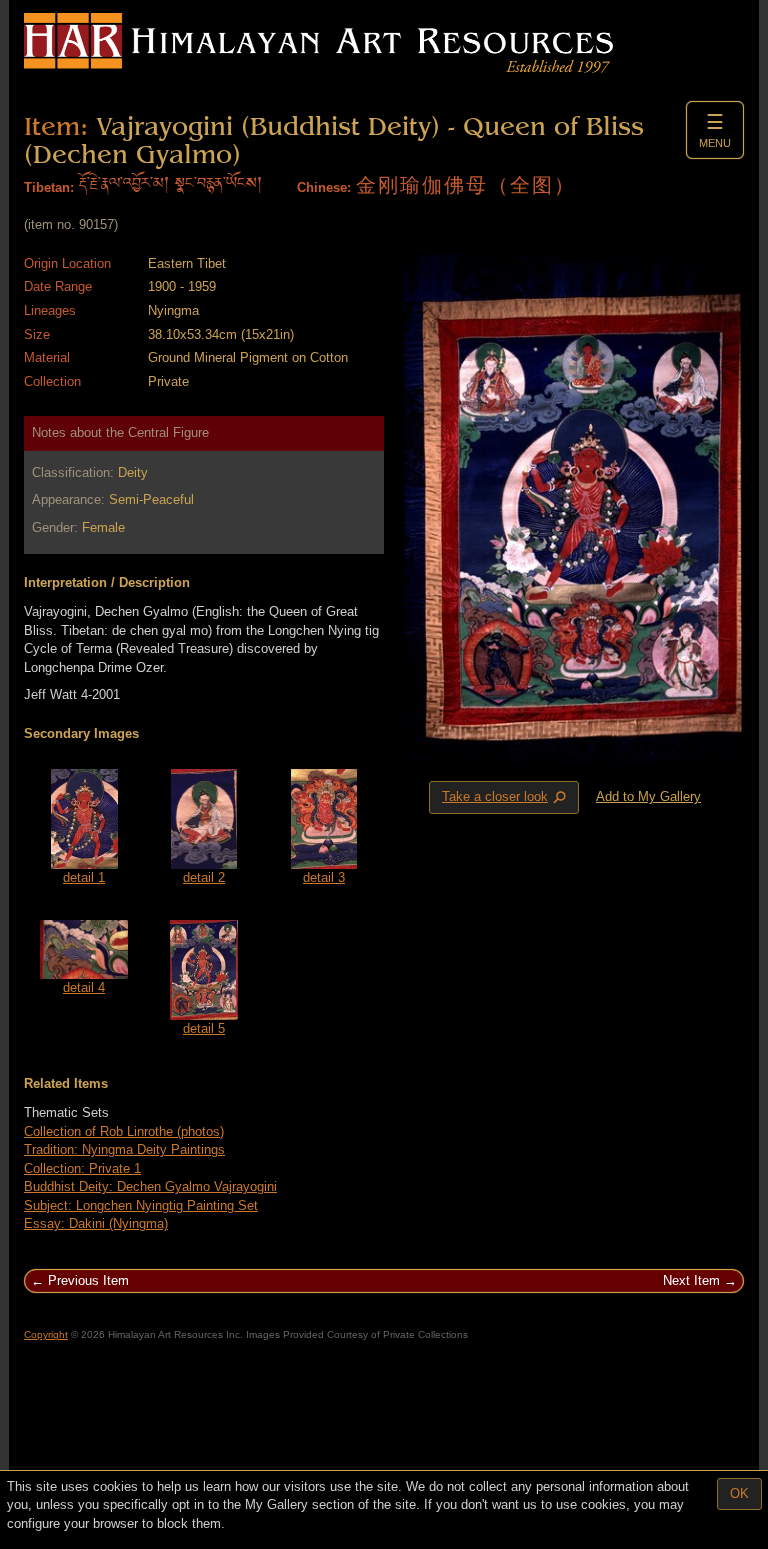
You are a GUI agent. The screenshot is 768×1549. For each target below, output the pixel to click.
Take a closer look (506, 798)
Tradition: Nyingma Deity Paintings (124, 1149)
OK (739, 1493)
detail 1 (84, 877)
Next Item (691, 1280)
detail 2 (204, 877)
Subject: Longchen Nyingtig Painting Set (141, 1205)
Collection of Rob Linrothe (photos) (124, 1131)
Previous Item (88, 1280)
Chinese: (324, 187)
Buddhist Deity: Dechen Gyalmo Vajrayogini (150, 1186)
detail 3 (324, 877)
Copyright (46, 1334)
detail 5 (204, 1028)
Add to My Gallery (648, 796)
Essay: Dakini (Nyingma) (96, 1223)
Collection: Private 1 (82, 1168)
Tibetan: (49, 187)
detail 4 (84, 987)
